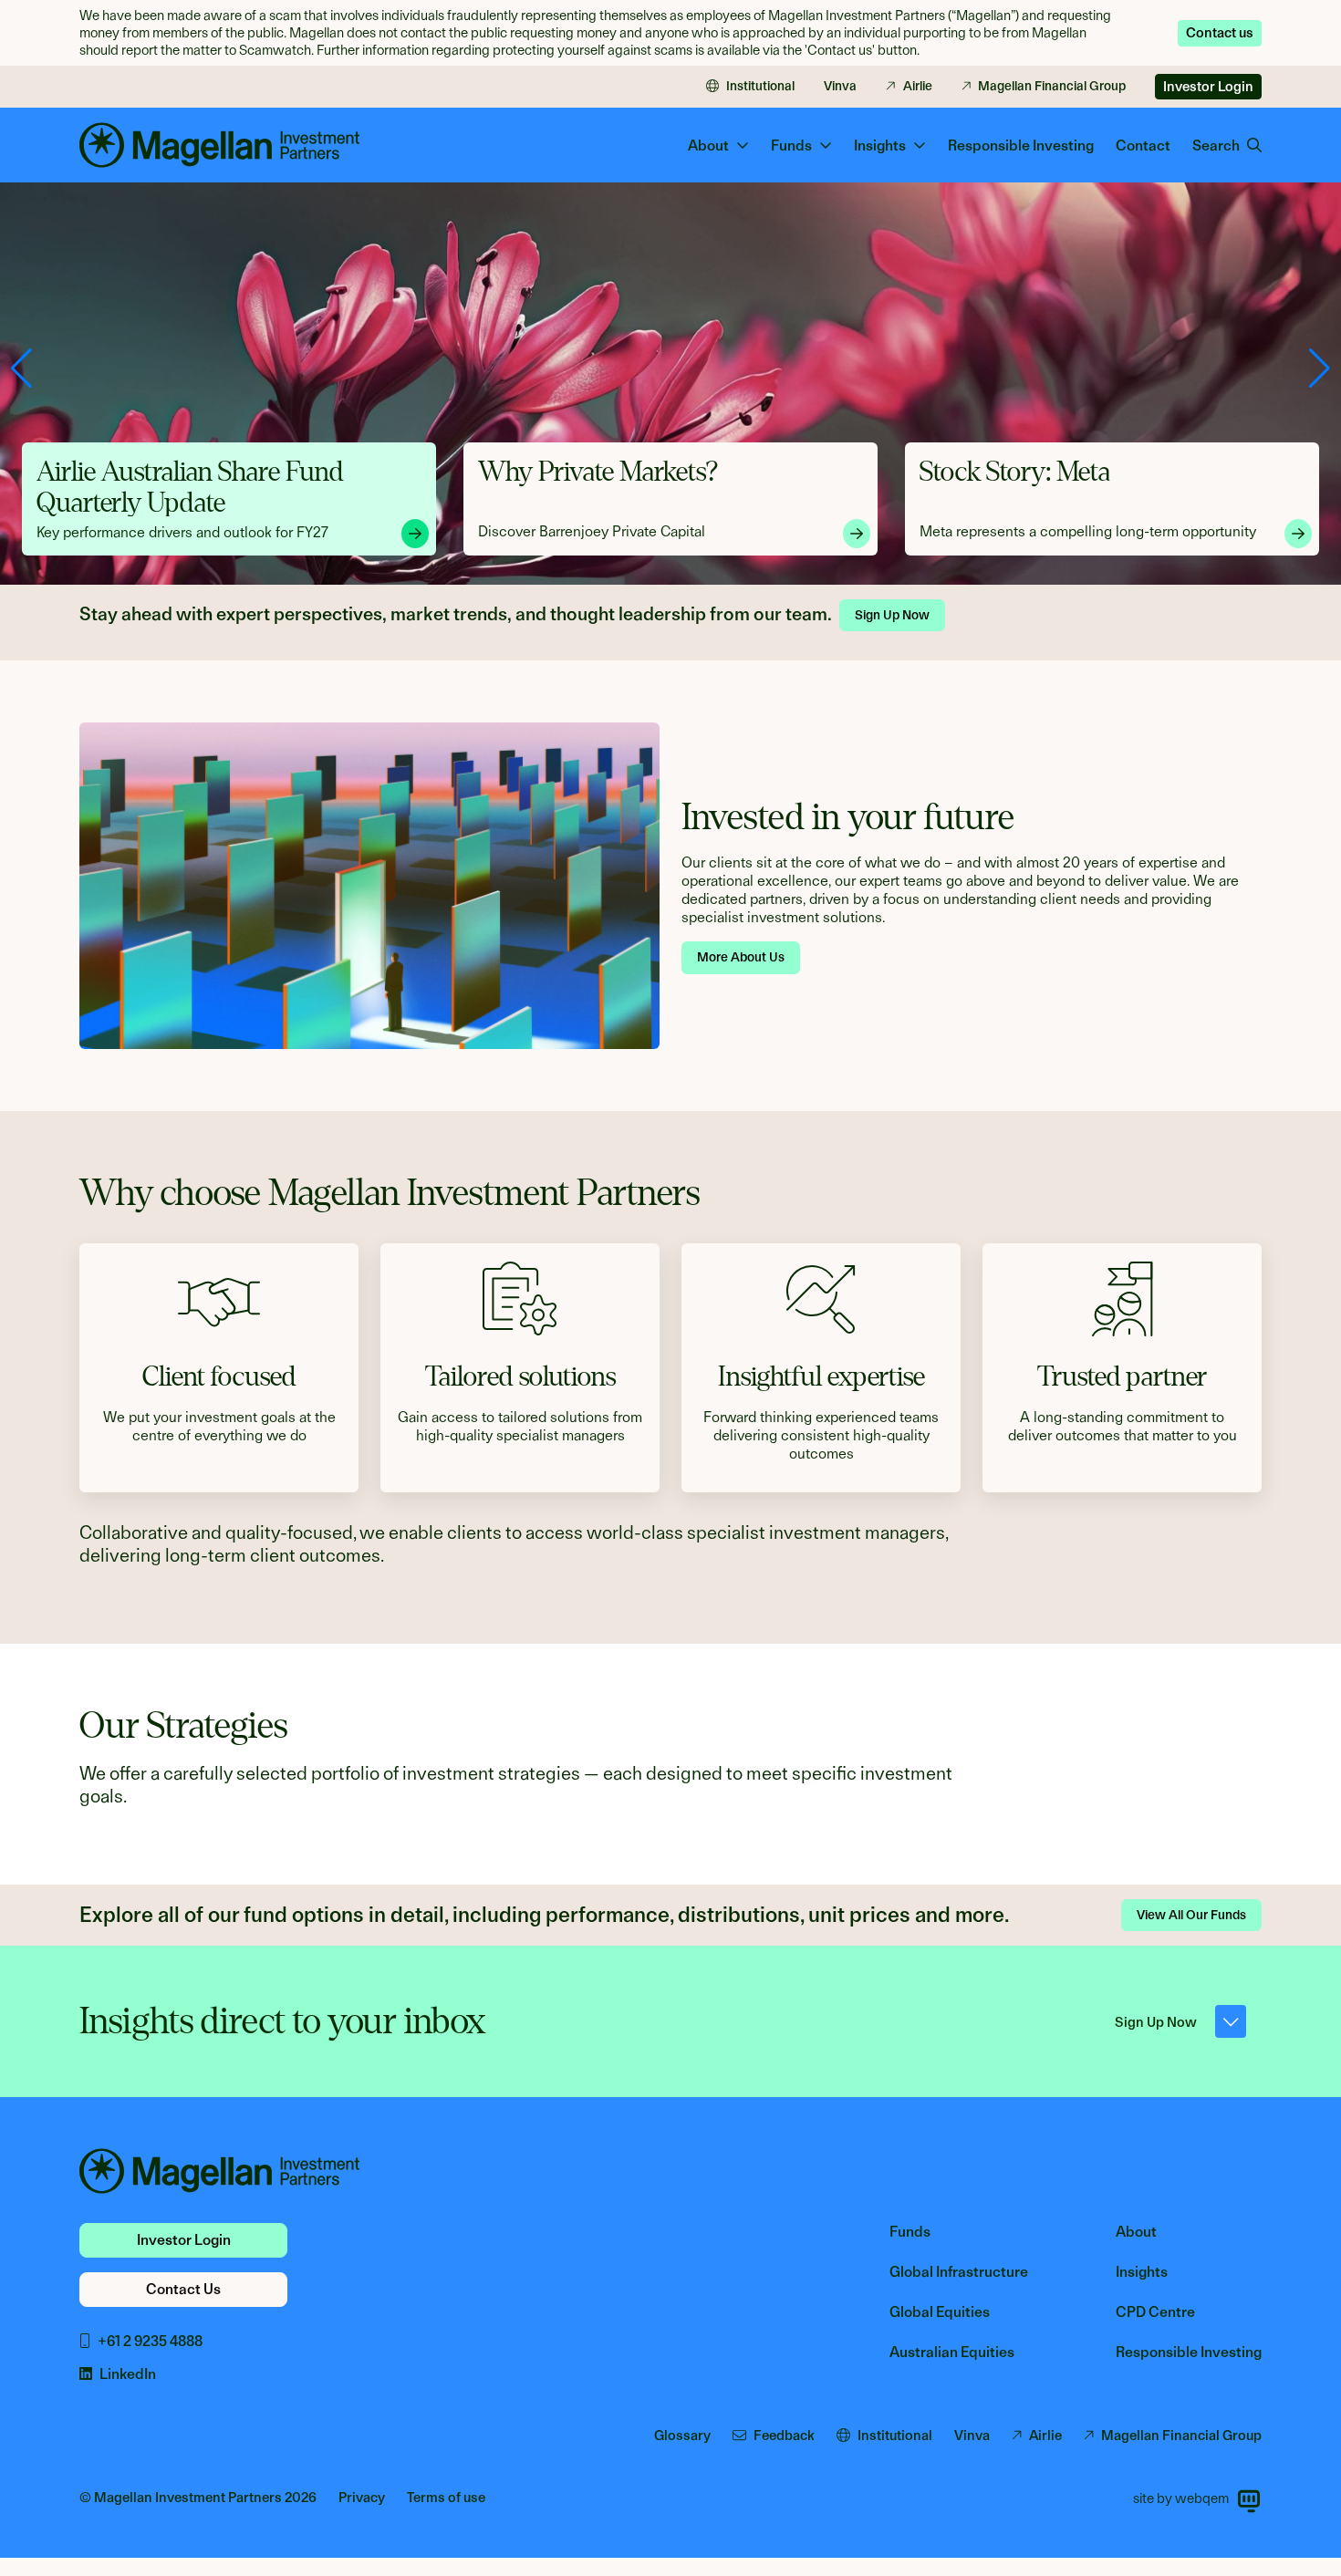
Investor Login (1208, 87)
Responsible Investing (1021, 145)
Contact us (1220, 33)
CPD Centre (1155, 2312)
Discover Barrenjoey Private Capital (150, 531)
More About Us (741, 957)
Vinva (840, 86)
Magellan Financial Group (1052, 86)
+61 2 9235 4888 (150, 2341)
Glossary (682, 2436)
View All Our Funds (1191, 1915)
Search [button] (1216, 145)
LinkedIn (128, 2374)
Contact (1143, 145)
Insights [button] (880, 145)
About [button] (708, 145)
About (1136, 2232)
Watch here (956, 532)
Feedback (784, 2436)
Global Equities (940, 2312)
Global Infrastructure (959, 2272)
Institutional (760, 86)
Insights (1142, 2272)
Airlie (918, 86)
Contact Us (183, 2289)
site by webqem (1181, 2498)
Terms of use (446, 2498)
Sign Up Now (892, 615)
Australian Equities (952, 2352)
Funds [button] (791, 145)
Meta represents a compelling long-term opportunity (646, 531)
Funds (910, 2232)
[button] (1320, 369)
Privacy (362, 2498)
